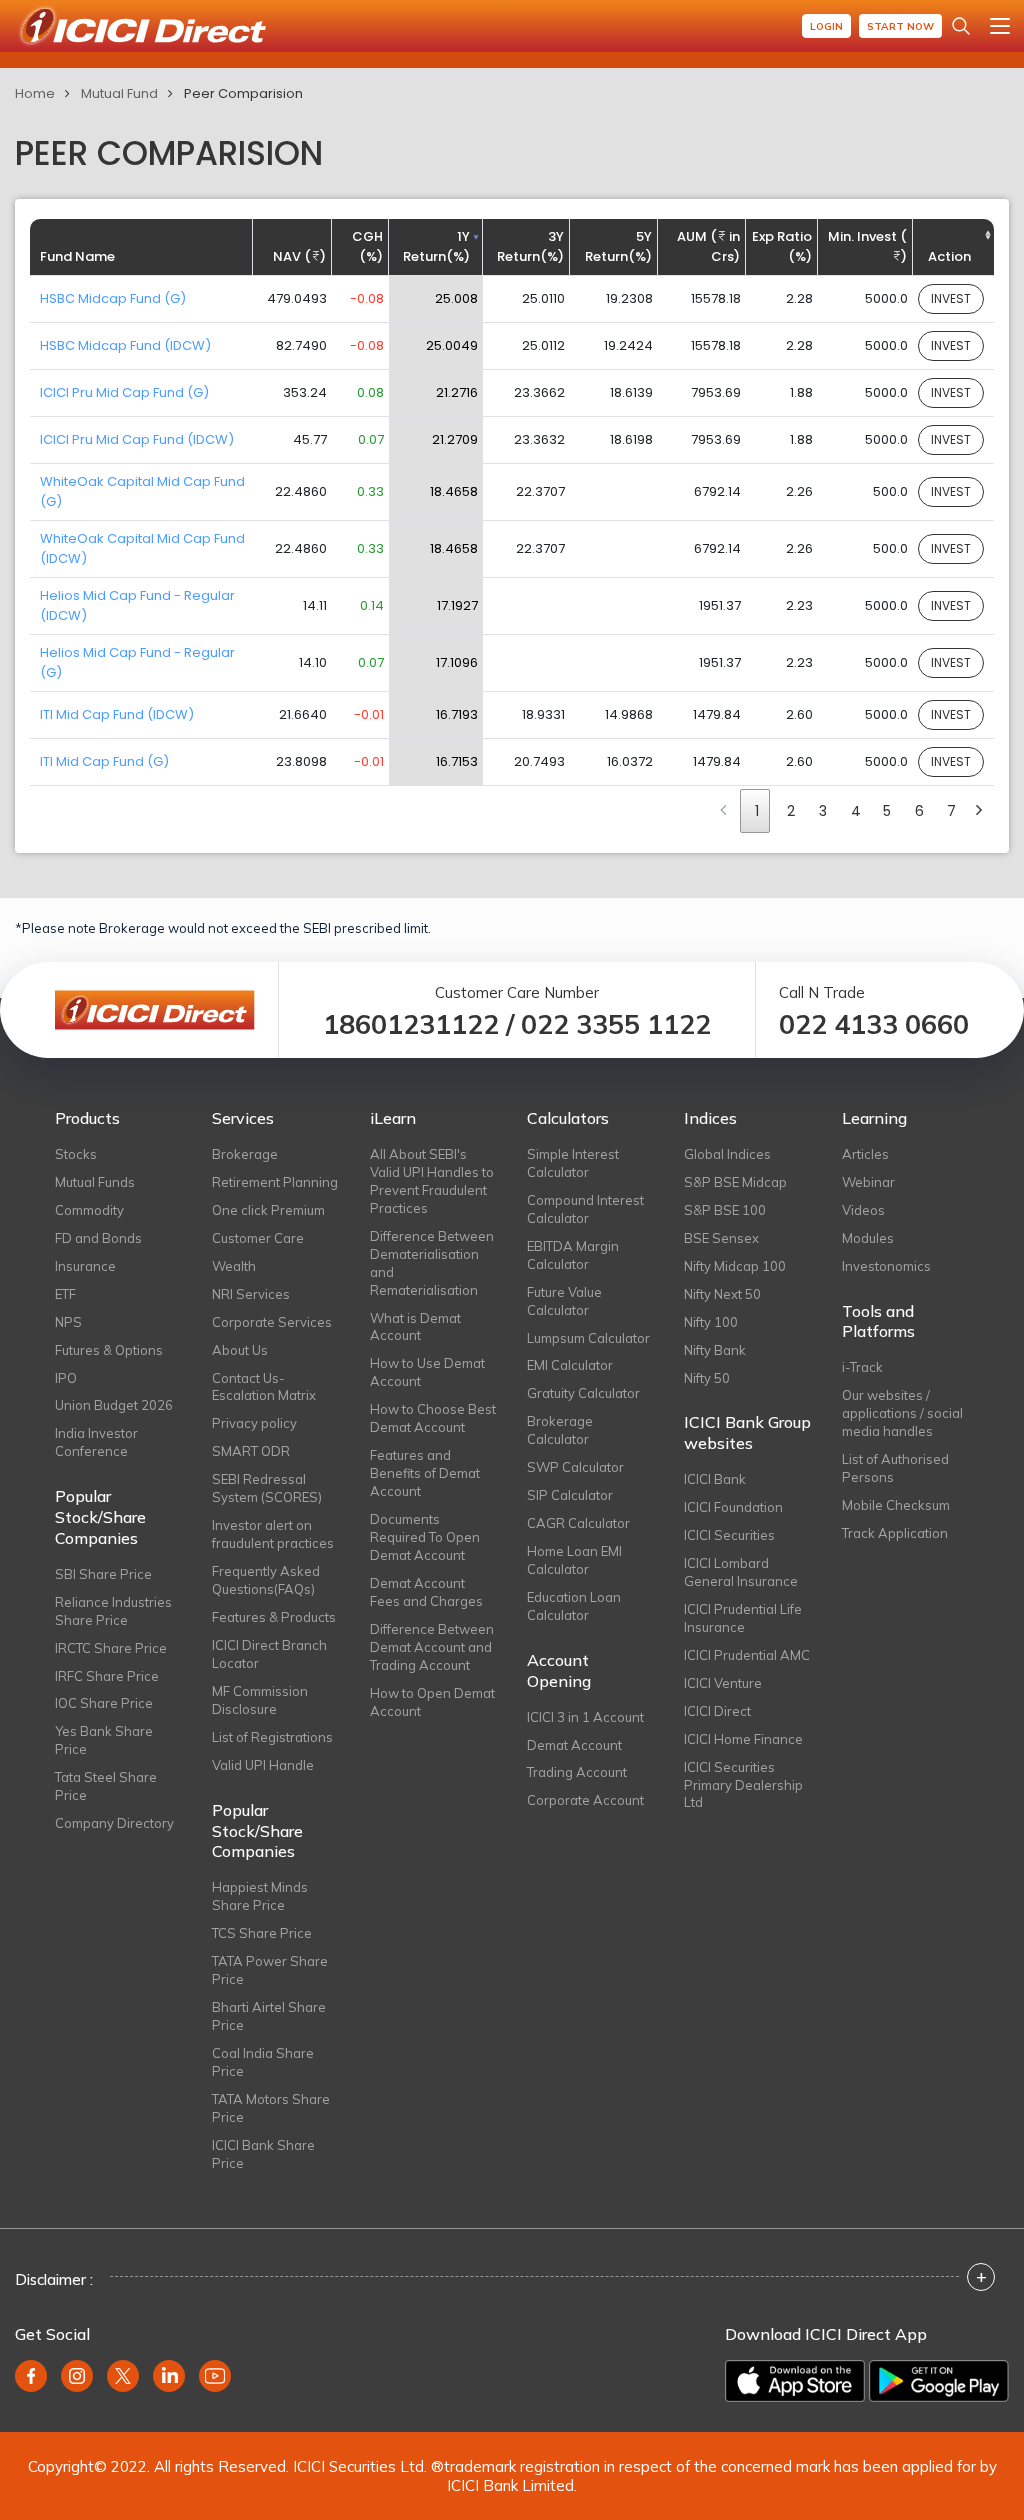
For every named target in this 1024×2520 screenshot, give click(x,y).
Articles (865, 1154)
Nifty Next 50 (722, 1294)
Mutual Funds (95, 1182)
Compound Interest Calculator (585, 1209)
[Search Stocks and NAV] (961, 26)
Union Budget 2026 (114, 1405)
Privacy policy (254, 1423)
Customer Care (258, 1238)
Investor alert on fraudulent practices (273, 1534)
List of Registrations (272, 1737)
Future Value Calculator (564, 1301)
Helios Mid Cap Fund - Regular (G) (137, 662)
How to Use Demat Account (427, 1372)
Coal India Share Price (263, 2062)
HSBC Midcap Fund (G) (113, 298)
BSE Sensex (721, 1238)
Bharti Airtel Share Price (269, 2016)
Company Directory (114, 1823)
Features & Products (274, 1617)
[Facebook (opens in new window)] (31, 2376)
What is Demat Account (415, 1327)
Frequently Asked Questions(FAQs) (266, 1580)
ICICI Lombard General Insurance (741, 1572)
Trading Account (577, 1772)
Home (35, 93)
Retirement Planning (275, 1182)
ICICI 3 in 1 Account (585, 1717)
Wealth (234, 1266)
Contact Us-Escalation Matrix (264, 1387)
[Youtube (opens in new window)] (215, 2376)
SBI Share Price (103, 1574)
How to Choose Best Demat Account (433, 1418)
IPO (66, 1378)
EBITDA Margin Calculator (573, 1255)
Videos (863, 1210)
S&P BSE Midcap (735, 1182)
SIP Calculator (570, 1495)
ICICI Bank (715, 1479)
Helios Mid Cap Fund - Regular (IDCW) (137, 605)
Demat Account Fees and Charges (426, 1592)
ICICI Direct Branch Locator (269, 1654)
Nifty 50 (707, 1378)
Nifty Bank (715, 1350)
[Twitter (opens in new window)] (123, 2376)
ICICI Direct (717, 1711)
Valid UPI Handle (263, 1765)
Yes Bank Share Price (104, 1740)
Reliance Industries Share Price (113, 1611)
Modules (868, 1238)
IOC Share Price (104, 1703)
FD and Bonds (98, 1238)
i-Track (862, 1367)
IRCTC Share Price (111, 1648)
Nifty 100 (711, 1322)
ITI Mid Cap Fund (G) (104, 761)
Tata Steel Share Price (106, 1786)
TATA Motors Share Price (271, 2108)
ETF (65, 1294)
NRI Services (251, 1294)
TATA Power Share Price (270, 1970)
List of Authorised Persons (895, 1468)
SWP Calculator (575, 1467)
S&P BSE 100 (725, 1210)
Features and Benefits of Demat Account (425, 1473)
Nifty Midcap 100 (735, 1266)
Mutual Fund (119, 93)
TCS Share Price (262, 1933)
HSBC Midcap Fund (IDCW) (125, 345)
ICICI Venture (723, 1683)
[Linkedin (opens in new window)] (169, 2376)
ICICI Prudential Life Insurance (743, 1618)
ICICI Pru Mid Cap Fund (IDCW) (137, 439)
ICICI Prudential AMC (747, 1655)
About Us (240, 1350)
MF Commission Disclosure (260, 1700)
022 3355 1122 (616, 1024)
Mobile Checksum (896, 1505)
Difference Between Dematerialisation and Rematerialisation (432, 1263)
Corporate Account (585, 1800)
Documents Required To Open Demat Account (425, 1537)
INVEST (951, 298)
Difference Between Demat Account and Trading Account (432, 1647)
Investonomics (886, 1266)
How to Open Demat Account (432, 1702)
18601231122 (411, 1024)
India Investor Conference (96, 1442)
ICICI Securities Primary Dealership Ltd (743, 1785)
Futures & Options (109, 1350)
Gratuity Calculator (583, 1393)
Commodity (89, 1210)
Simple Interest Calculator (573, 1163)
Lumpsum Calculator (588, 1338)
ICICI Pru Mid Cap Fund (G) (124, 392)
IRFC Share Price (107, 1676)
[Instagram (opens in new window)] (77, 2376)
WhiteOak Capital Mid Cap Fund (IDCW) (142, 548)
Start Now (900, 26)
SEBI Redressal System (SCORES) (267, 1488)
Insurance (85, 1266)
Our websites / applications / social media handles (902, 1413)
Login (826, 26)
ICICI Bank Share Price (263, 2154)
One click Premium (268, 1210)
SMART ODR (251, 1451)
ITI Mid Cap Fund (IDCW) (117, 714)
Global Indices (727, 1154)
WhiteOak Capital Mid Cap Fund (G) (142, 491)
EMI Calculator (570, 1365)
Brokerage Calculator (560, 1430)
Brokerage (245, 1154)
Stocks (76, 1154)
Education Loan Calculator (574, 1606)
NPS (68, 1322)
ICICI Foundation (733, 1507)
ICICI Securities (729, 1535)
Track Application (895, 1533)
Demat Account (574, 1745)
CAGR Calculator (578, 1523)
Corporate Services (272, 1322)
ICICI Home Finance (743, 1739)
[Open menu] (1000, 26)
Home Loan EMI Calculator (574, 1560)
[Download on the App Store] (795, 2381)
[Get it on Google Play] (939, 2381)
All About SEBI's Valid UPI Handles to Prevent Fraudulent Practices (432, 1181)
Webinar (868, 1182)
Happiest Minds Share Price (260, 1896)
